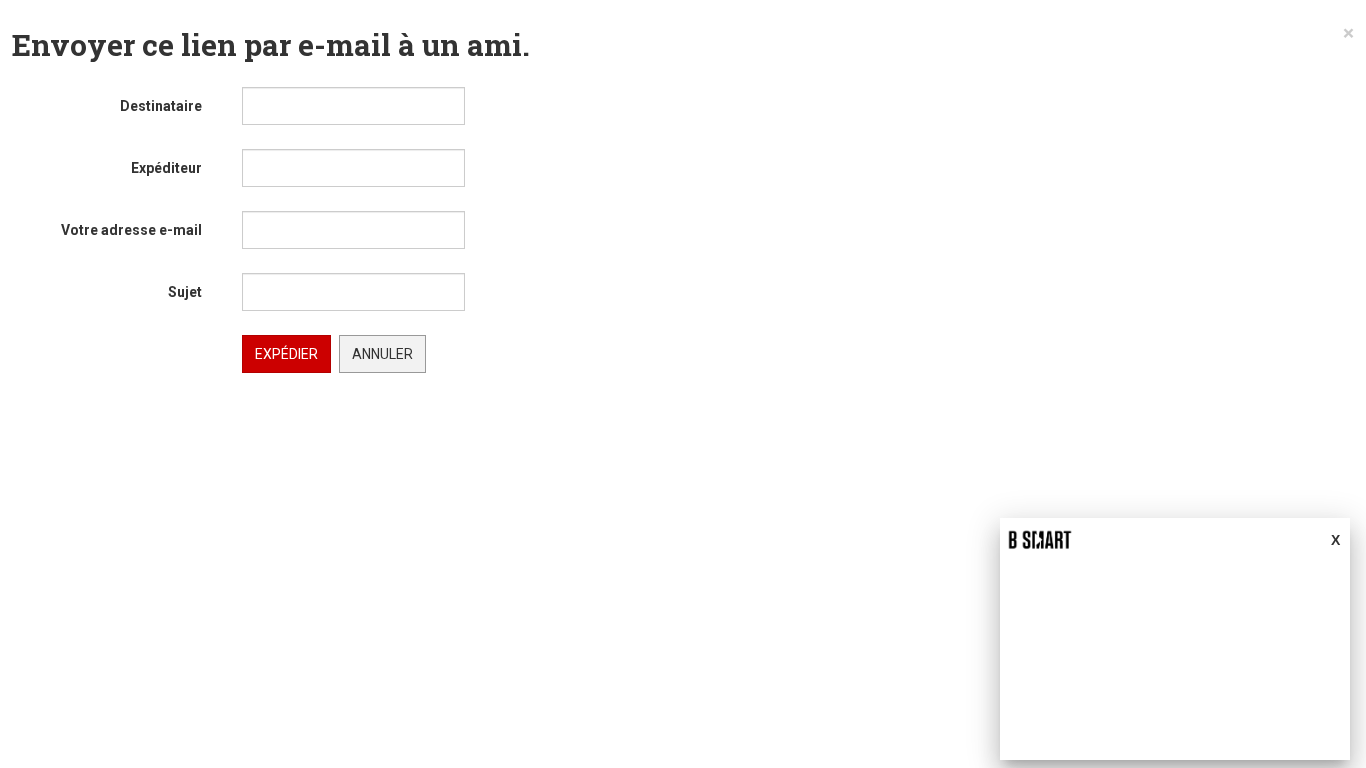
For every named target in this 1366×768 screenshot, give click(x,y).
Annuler (382, 354)
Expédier (286, 354)
